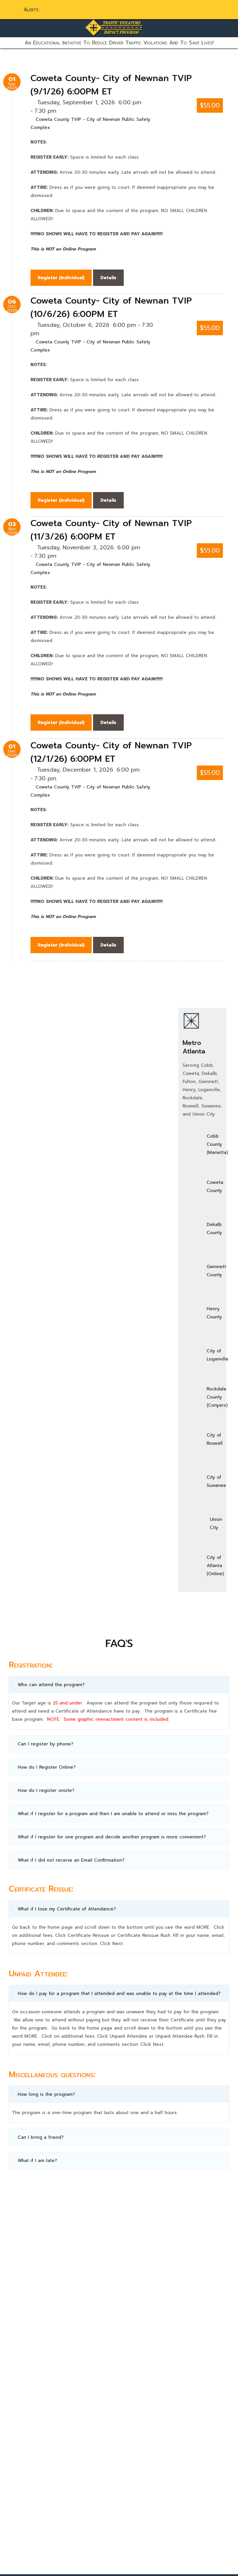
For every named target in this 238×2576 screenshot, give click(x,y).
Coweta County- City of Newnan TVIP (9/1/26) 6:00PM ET (111, 85)
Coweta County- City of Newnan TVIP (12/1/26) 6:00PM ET (111, 752)
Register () (61, 278)
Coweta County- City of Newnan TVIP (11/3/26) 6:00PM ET (111, 530)
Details (108, 278)
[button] (119, 1685)
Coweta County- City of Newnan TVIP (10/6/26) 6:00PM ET (111, 307)
